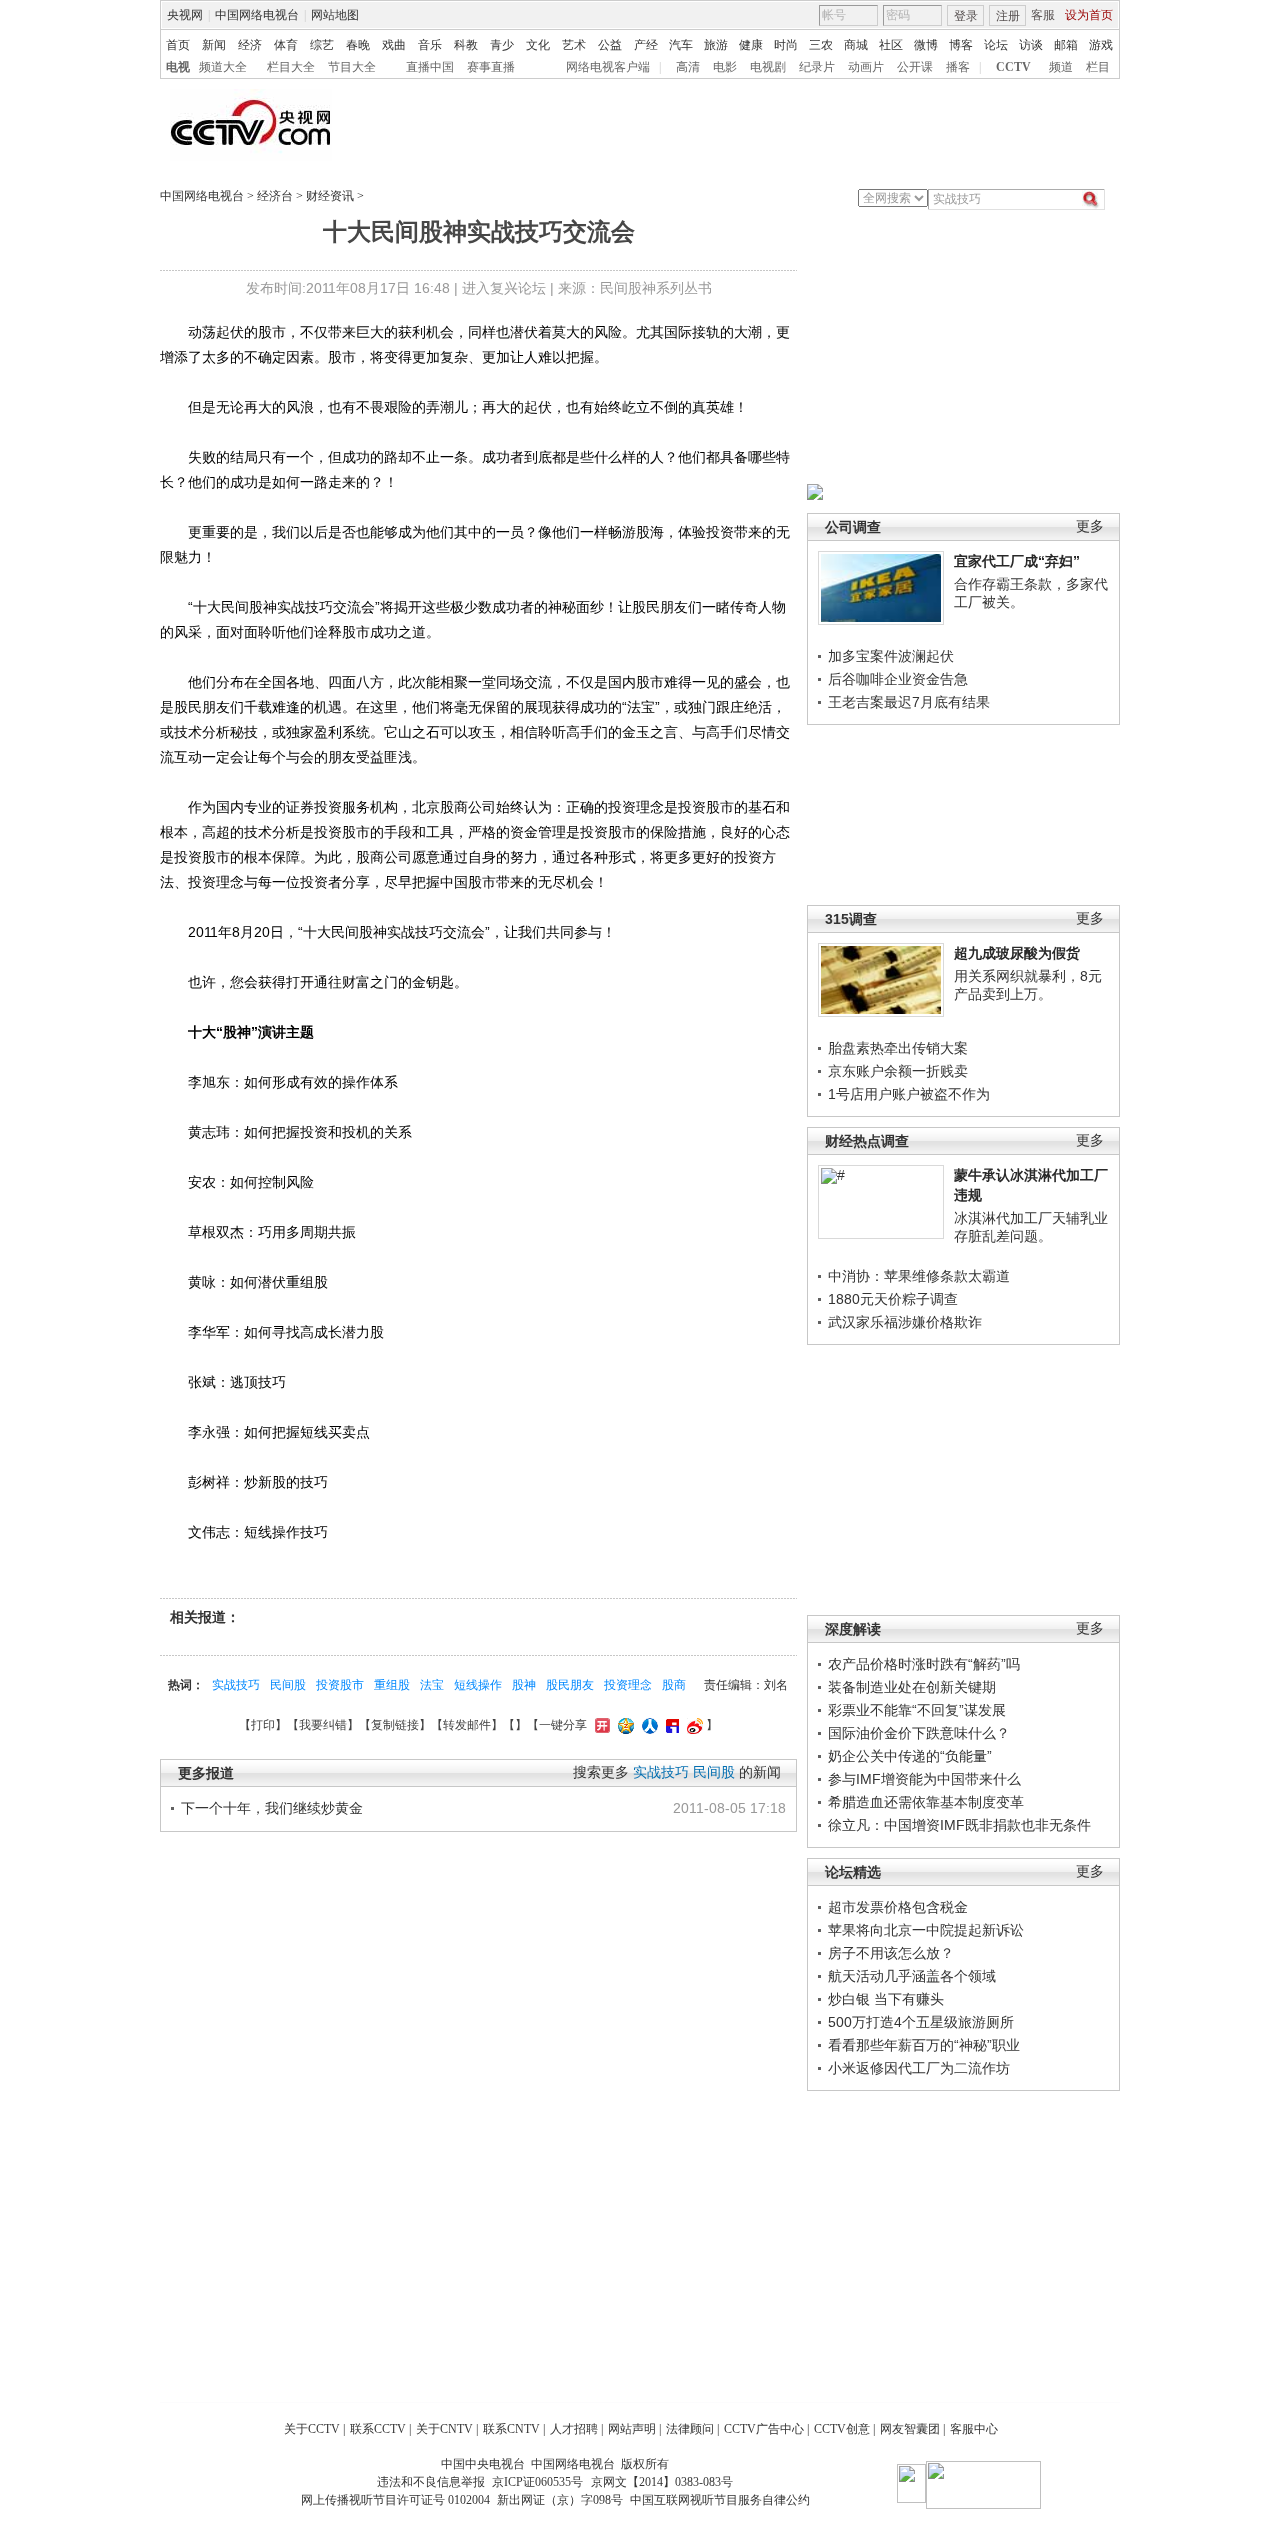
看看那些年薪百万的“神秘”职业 (924, 2045)
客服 (1043, 15)
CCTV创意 (842, 2429)
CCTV (1013, 67)
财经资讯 (330, 196)
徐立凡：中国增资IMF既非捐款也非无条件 (959, 1825)
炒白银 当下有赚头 (886, 1999)
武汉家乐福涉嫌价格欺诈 (905, 1322)
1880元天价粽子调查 (893, 1299)
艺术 (574, 45)
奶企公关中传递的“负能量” (910, 1756)
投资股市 (340, 1685)
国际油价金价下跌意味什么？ (919, 1733)
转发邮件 (467, 1725)
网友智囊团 (910, 2429)
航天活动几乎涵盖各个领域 (912, 1976)
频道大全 (223, 67)
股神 (524, 1685)
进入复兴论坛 (504, 288)
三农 (821, 45)
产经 (646, 45)
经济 (250, 45)
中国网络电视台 (257, 15)
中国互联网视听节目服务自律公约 (720, 2500)
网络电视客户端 (608, 67)
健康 (751, 45)
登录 (966, 16)
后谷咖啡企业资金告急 (898, 679)
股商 (674, 1685)
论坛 (996, 45)
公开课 (915, 67)
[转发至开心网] (600, 1725)
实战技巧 (236, 1685)
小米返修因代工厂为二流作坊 (919, 2068)
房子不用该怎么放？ (891, 1953)
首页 (178, 45)
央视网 (185, 15)
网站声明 (632, 2429)
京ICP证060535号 (537, 2482)
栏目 (1098, 67)
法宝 (432, 1685)
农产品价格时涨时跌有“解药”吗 (924, 1664)
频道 (1061, 67)
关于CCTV (312, 2429)
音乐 (430, 45)
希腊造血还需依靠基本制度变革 (926, 1802)
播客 (958, 67)
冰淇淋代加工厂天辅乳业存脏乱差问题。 (1031, 1227)
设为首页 (1089, 15)
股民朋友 (570, 1685)
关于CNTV (444, 2429)
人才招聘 (574, 2429)
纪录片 (817, 67)
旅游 (716, 45)
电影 (725, 67)
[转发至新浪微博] (692, 1725)
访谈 (1031, 45)
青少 (502, 45)
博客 (961, 45)
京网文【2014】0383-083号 (662, 2482)
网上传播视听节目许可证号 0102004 (395, 2500)
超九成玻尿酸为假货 (1017, 953)
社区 (891, 45)
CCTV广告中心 (764, 2429)
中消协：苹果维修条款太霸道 (919, 1276)
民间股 (288, 1685)
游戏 (1101, 45)
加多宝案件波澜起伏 (891, 656)
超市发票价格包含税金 (898, 1907)
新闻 (214, 45)
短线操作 (478, 1685)
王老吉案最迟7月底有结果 (909, 702)
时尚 (786, 45)
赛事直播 (491, 67)
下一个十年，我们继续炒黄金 (272, 1808)
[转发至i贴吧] (670, 1725)
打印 (263, 1725)
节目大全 (352, 67)
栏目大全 (291, 67)
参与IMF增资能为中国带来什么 (924, 1779)
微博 (926, 45)
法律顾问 (690, 2429)
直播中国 (430, 67)
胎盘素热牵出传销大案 (898, 1048)
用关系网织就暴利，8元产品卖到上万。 (1028, 985)
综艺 (322, 45)
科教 (466, 45)
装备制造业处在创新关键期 (912, 1687)
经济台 (275, 196)
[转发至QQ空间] (623, 1725)
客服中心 (974, 2429)
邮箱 (1066, 45)
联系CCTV (378, 2429)
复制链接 (395, 1725)
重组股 (392, 1685)
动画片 (866, 67)
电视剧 (768, 67)
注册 (1008, 16)
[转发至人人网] (647, 1725)
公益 (610, 45)
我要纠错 (323, 1725)
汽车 (681, 45)
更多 (1090, 526)
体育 (286, 45)
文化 (538, 45)
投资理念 (628, 1685)
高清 (688, 67)
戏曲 (394, 45)
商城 (856, 45)
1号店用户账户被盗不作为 (909, 1094)
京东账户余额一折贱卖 (898, 1071)
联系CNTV (511, 2429)
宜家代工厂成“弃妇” (1017, 561)
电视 (178, 67)
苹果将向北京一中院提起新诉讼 (926, 1930)
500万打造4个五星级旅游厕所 (921, 2022)
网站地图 (335, 15)
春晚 (358, 45)
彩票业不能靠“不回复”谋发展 (917, 1710)
